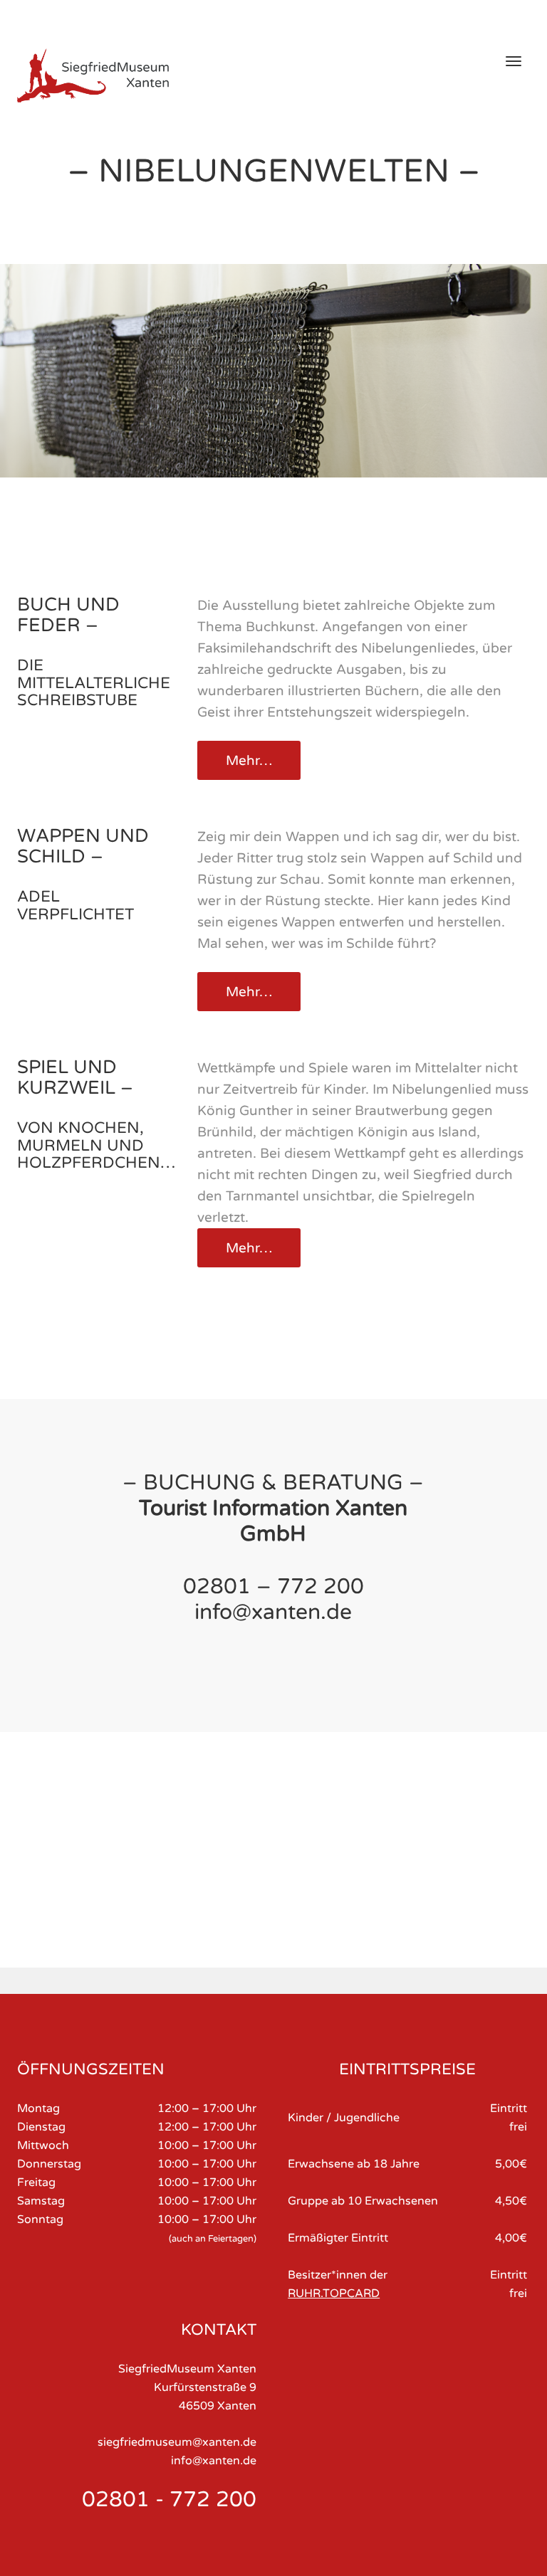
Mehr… (249, 761)
